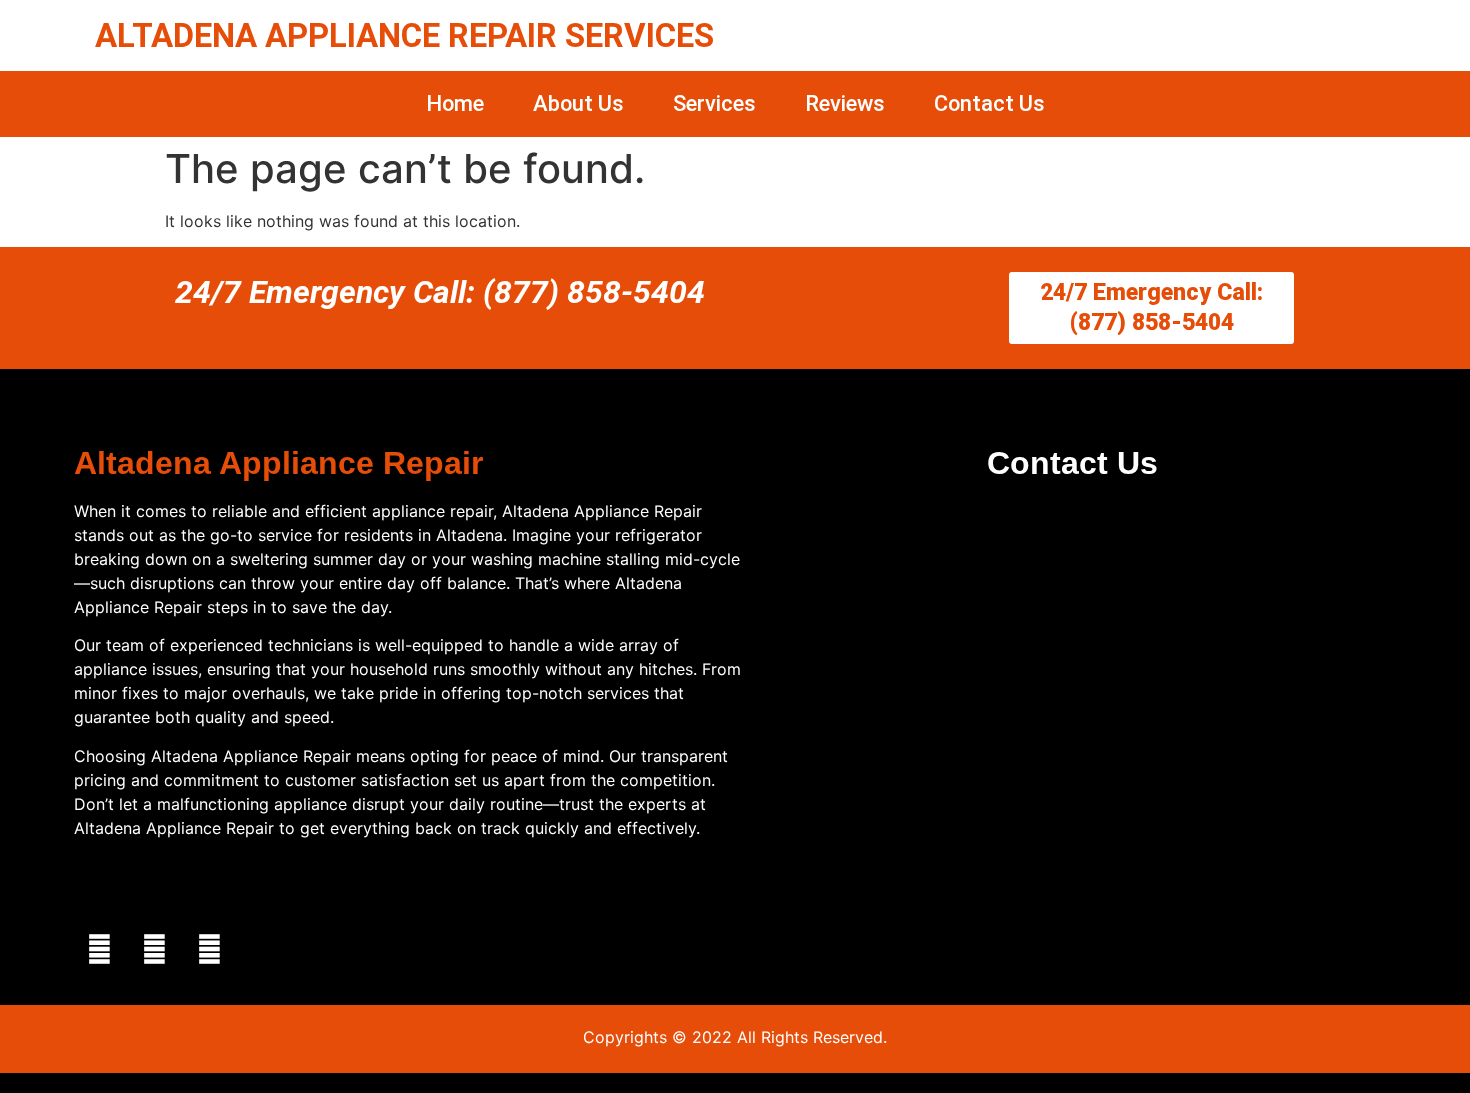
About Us (578, 103)
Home (455, 103)
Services (714, 103)
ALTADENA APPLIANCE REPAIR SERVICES (404, 35)
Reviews (845, 103)
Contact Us (989, 103)
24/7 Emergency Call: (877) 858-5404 (440, 292)
